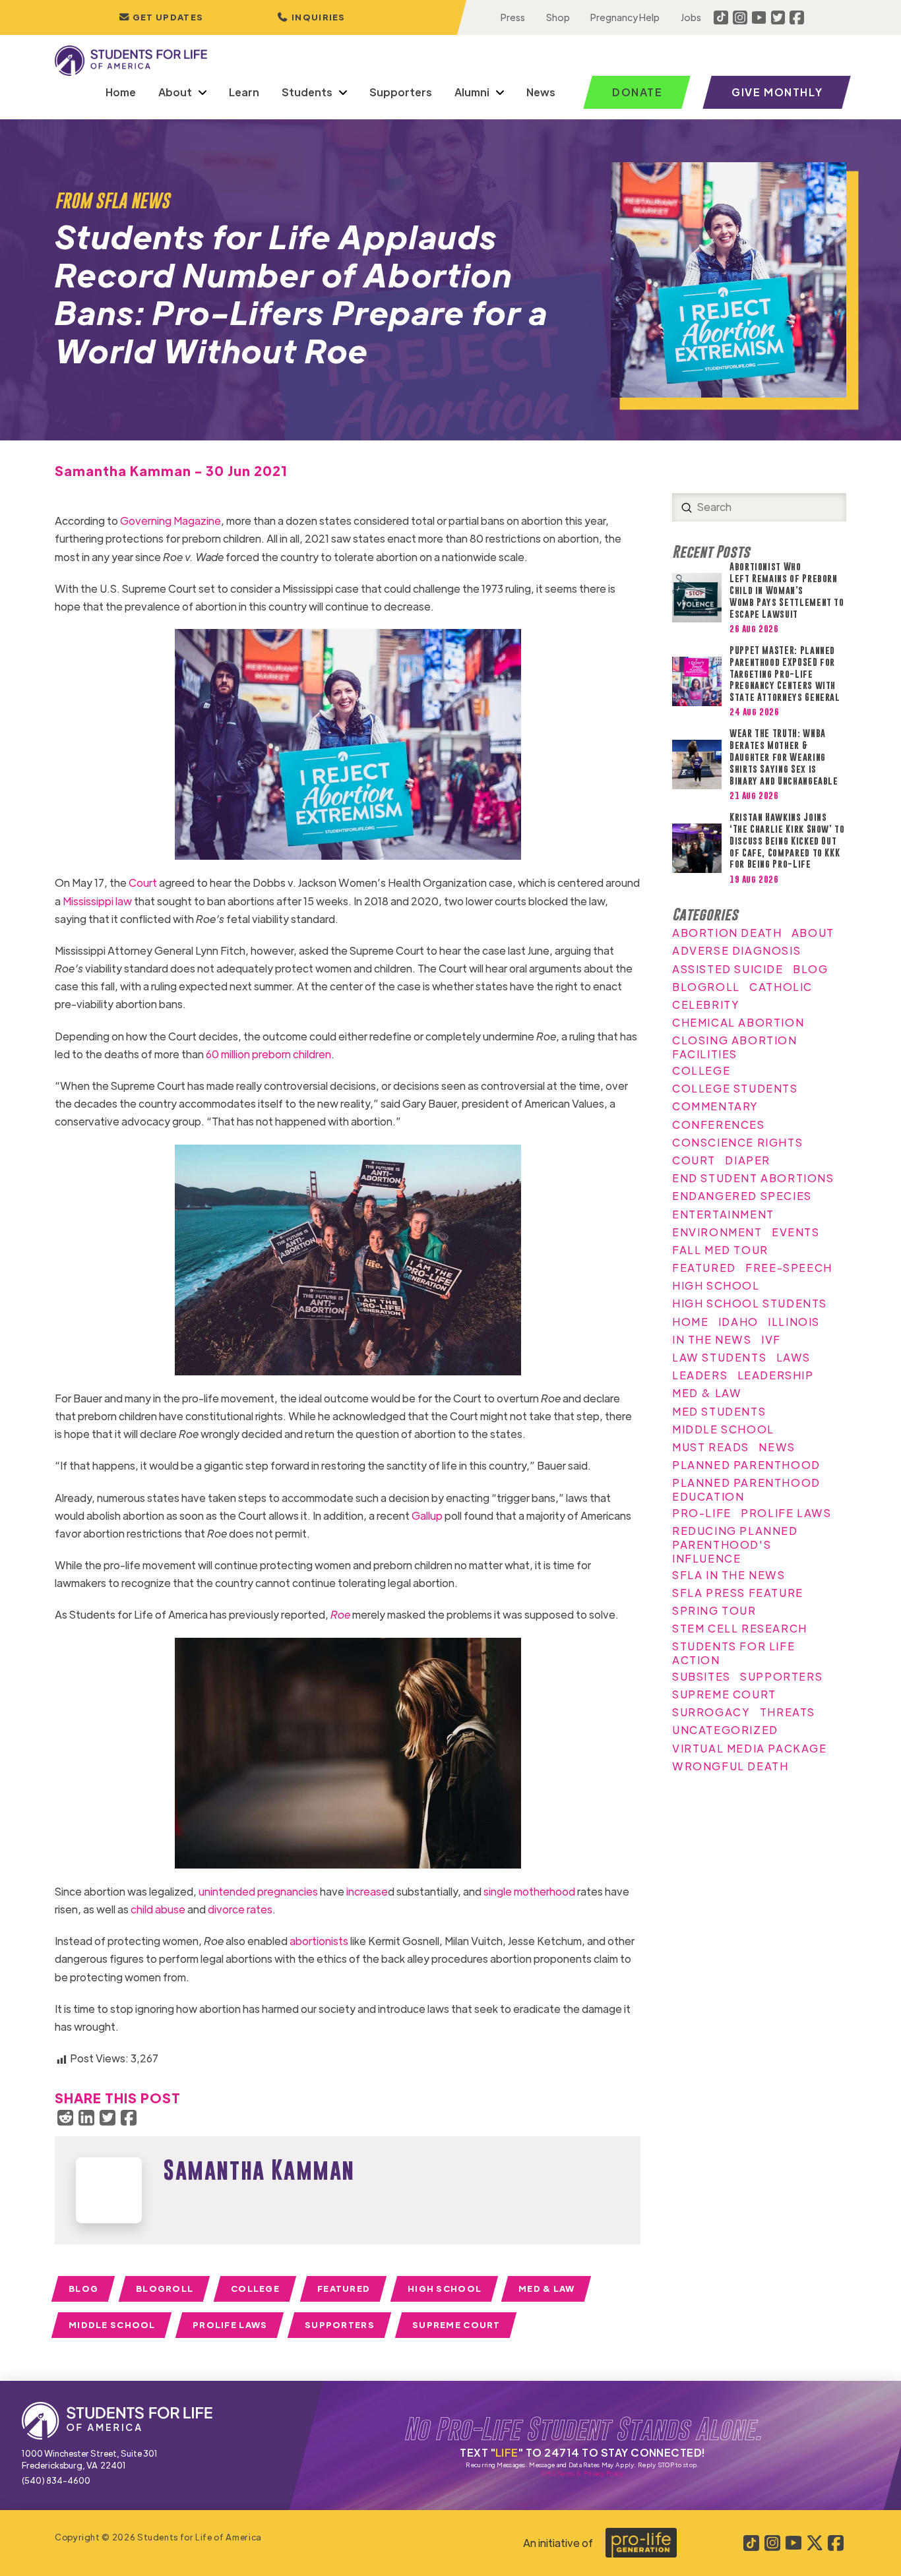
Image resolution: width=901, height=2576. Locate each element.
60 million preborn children (268, 1054)
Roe (340, 1614)
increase (367, 1891)
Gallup (427, 1515)
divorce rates (240, 1909)
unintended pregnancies (259, 1891)
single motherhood (529, 1891)
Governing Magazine (171, 521)
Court (144, 883)
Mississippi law (97, 901)
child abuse (158, 1909)
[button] (311, 17)
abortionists (319, 1941)
